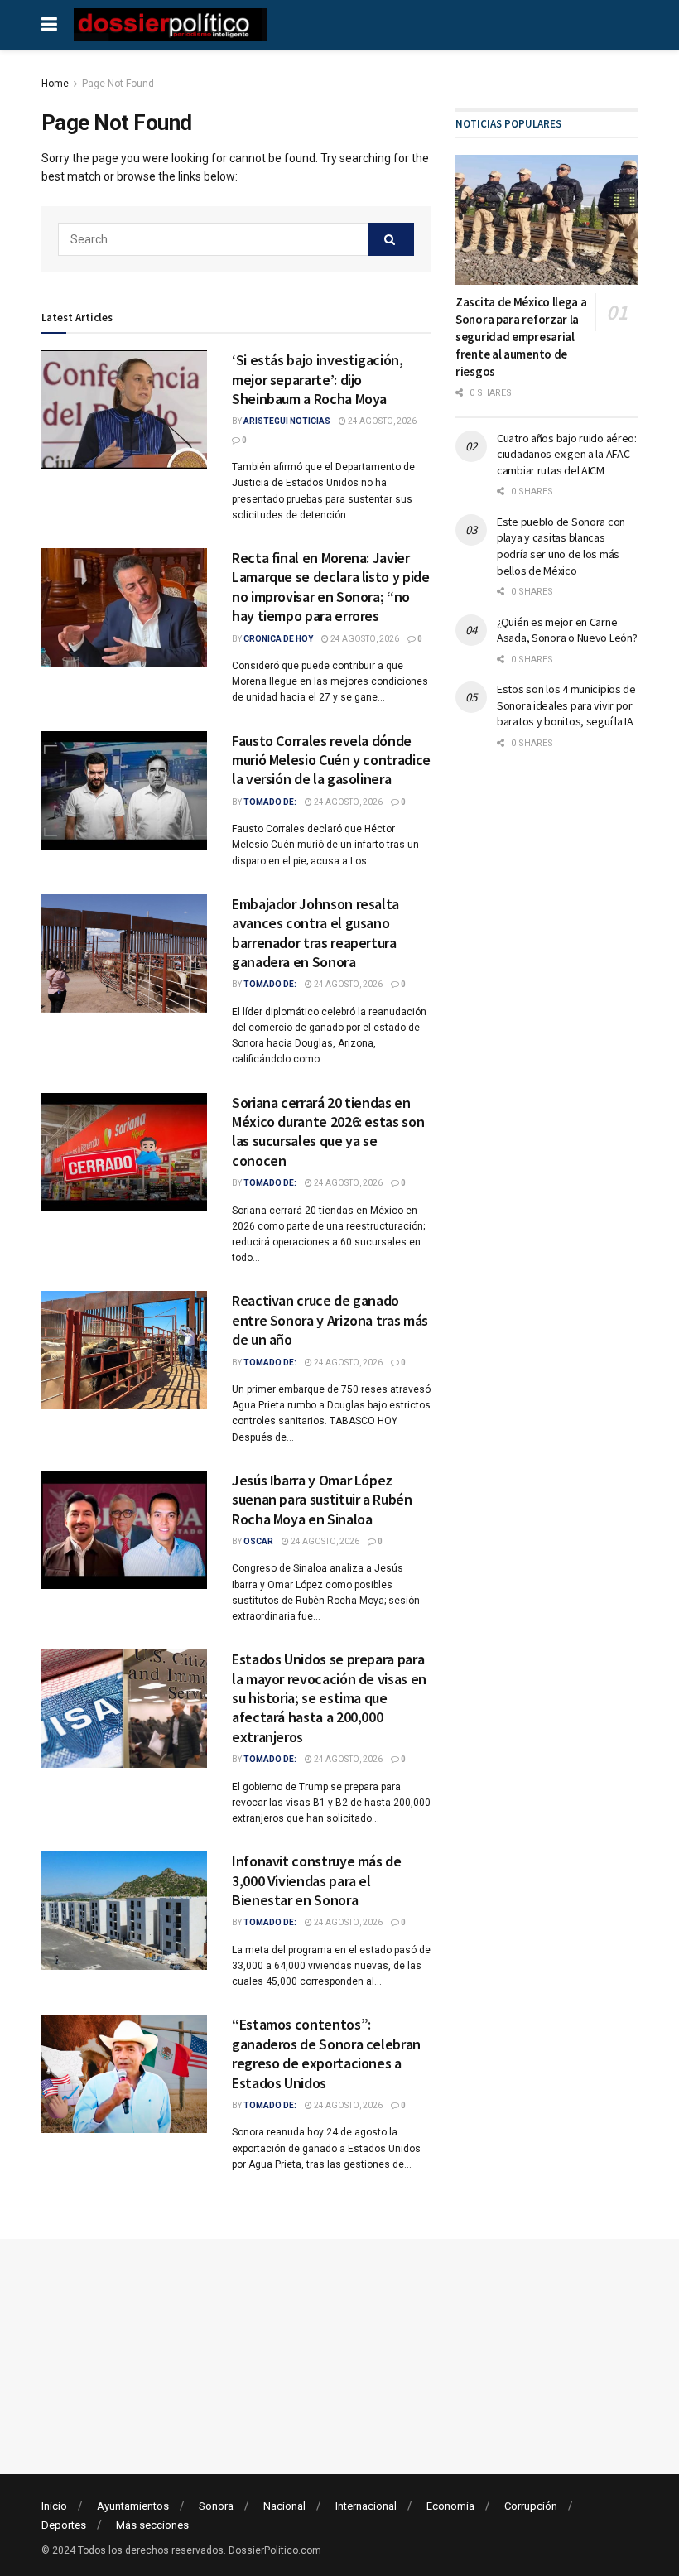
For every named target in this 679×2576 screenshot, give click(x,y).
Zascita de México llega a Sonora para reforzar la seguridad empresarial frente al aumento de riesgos (521, 337)
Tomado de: (270, 802)
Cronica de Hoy (278, 639)
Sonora (216, 2506)
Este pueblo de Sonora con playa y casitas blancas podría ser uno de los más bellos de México (561, 546)
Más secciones (152, 2525)
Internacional (366, 2506)
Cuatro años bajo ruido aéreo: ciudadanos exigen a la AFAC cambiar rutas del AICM (567, 454)
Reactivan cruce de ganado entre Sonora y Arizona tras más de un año (330, 1320)
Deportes (64, 2525)
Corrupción (531, 2506)
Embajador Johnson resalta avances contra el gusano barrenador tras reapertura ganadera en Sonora (315, 933)
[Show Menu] (49, 25)
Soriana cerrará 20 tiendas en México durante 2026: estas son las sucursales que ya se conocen (328, 1132)
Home (55, 84)
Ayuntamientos (133, 2506)
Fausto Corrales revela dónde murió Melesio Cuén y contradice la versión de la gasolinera (331, 760)
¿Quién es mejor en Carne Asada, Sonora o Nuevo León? (567, 630)
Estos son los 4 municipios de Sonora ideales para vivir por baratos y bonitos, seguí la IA (566, 705)
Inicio (54, 2506)
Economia (450, 2506)
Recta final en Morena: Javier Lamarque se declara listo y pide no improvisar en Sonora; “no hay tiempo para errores (330, 587)
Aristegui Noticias (287, 421)
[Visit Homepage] (170, 25)
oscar (258, 1541)
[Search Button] (391, 239)
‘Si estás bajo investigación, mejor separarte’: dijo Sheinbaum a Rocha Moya (318, 379)
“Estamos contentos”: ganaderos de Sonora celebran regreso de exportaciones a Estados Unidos (326, 2053)
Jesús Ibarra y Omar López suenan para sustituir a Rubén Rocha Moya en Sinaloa (322, 1500)
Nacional (284, 2506)
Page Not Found (118, 84)
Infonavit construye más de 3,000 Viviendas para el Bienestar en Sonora (317, 1880)
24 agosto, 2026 (381, 421)
